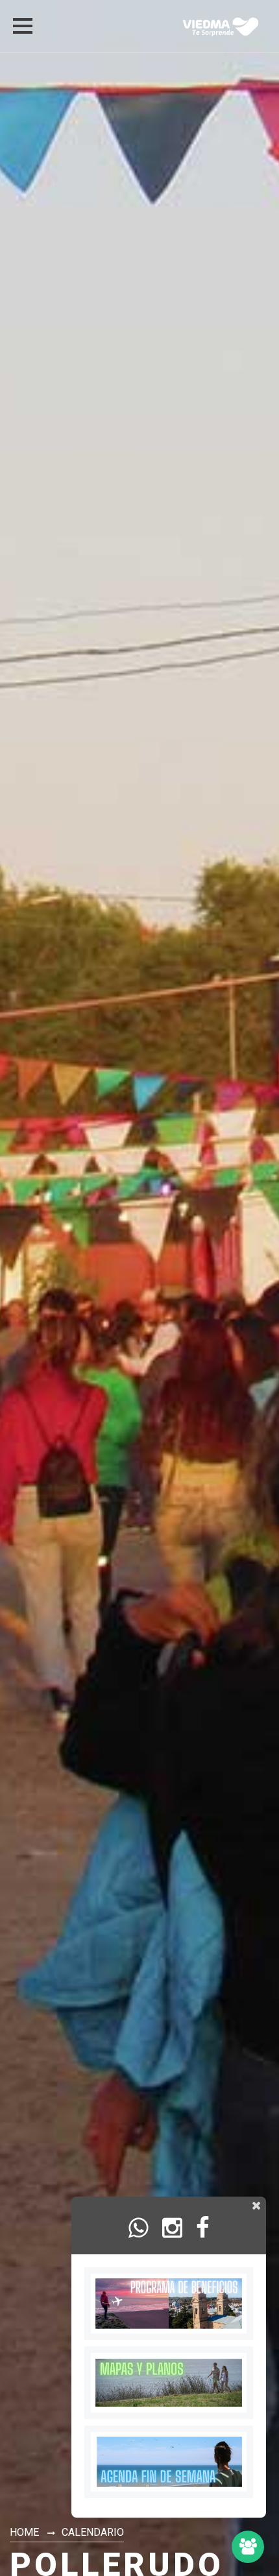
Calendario (93, 2532)
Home (24, 2532)
